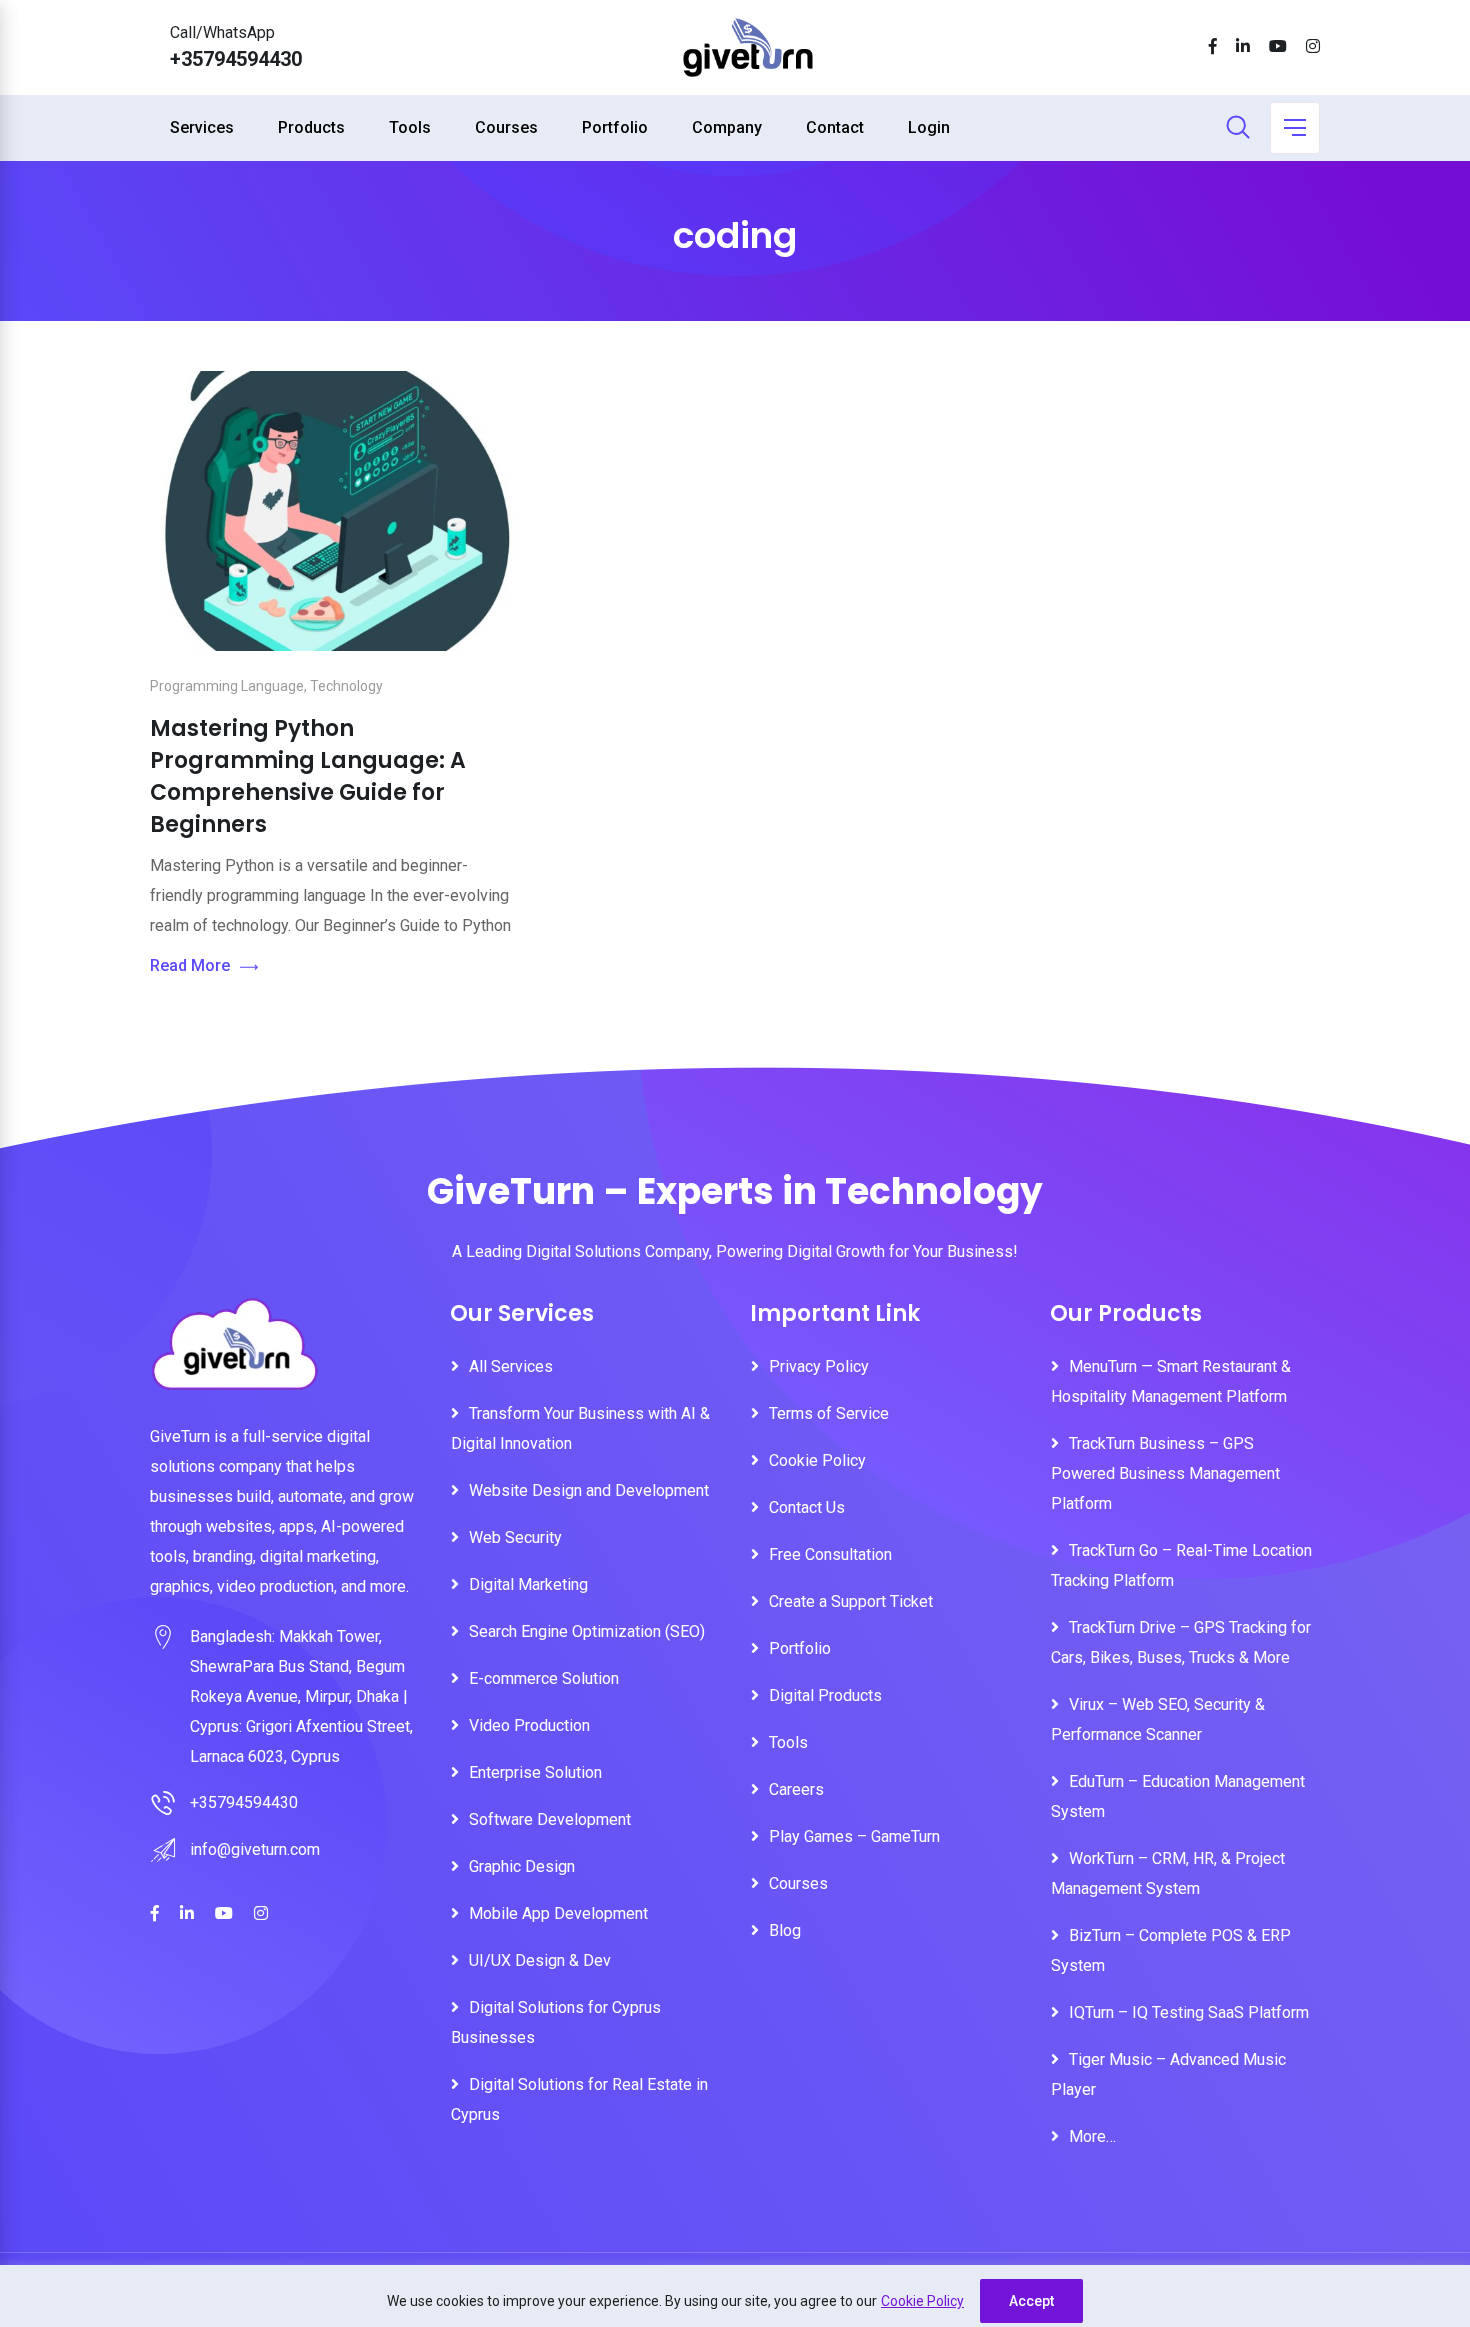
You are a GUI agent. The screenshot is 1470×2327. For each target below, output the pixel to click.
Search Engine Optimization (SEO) (587, 1631)
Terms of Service (829, 1413)
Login (929, 127)
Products (311, 127)
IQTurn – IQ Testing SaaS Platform (1189, 2012)
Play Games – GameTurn (854, 1836)
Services (202, 127)
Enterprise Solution (535, 1772)
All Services (511, 1366)
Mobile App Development (558, 1913)
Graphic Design (522, 1866)
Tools (410, 127)
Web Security (515, 1537)
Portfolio (615, 127)
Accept (1031, 2301)
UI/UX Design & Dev (540, 1960)
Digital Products (825, 1695)
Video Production (529, 1725)
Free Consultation (830, 1554)
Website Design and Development (589, 1490)
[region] (735, 2296)
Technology (346, 686)
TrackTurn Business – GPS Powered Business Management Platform (1165, 1473)
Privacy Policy (819, 1366)
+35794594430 (236, 59)
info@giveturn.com (255, 1849)
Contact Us (807, 1507)
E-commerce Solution (544, 1678)
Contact (835, 127)
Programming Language (227, 686)
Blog (785, 1930)
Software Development (550, 1819)
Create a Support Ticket (851, 1601)
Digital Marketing (528, 1584)
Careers (796, 1789)
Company (727, 127)
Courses (506, 127)
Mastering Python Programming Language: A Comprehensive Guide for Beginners (308, 776)
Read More (190, 965)
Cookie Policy (922, 2301)
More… (1092, 2136)
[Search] (1238, 129)
